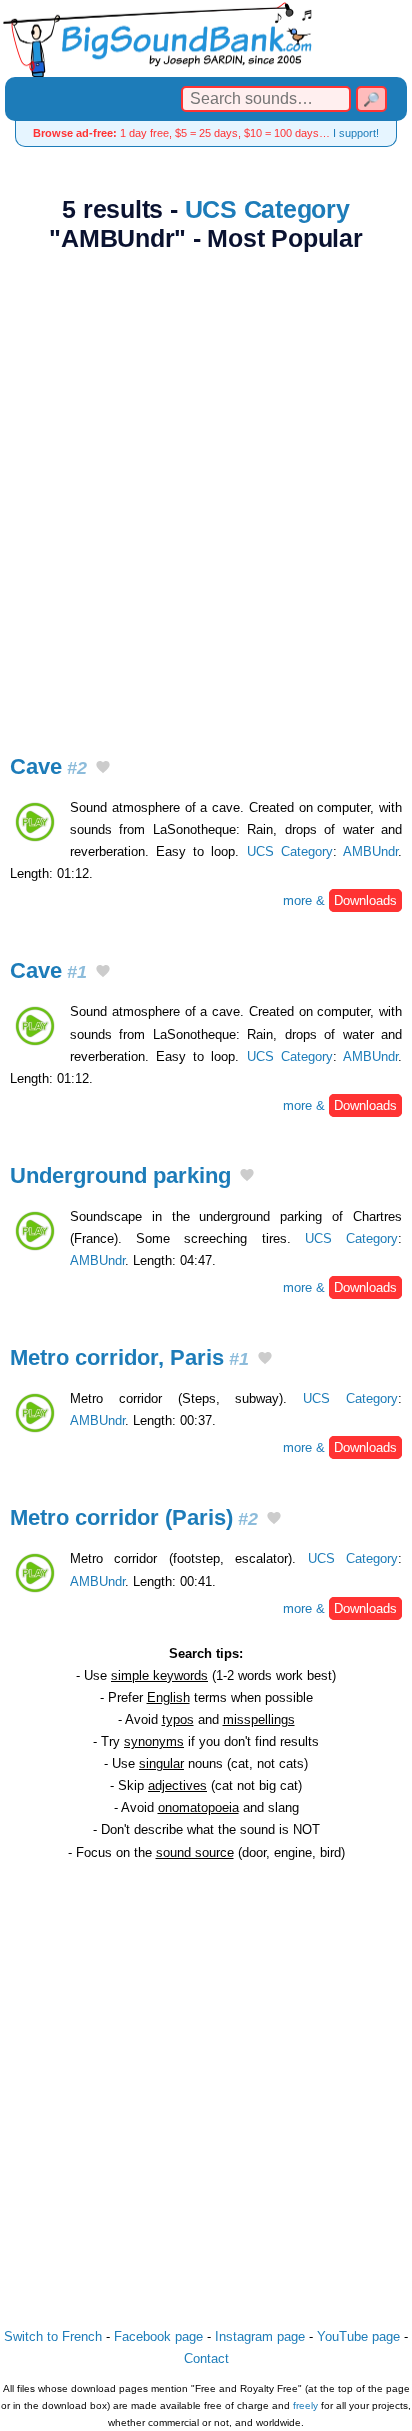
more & (340, 900)
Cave (48, 766)
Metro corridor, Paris (129, 1357)
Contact (206, 2358)
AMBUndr (370, 851)
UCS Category (267, 209)
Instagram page (260, 2336)
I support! (356, 133)
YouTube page (358, 2336)
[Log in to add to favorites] (103, 768)
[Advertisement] (206, 492)
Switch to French (53, 2336)
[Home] (206, 38)
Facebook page (158, 2336)
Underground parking (120, 1175)
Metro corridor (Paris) (134, 1517)
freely (305, 2405)
